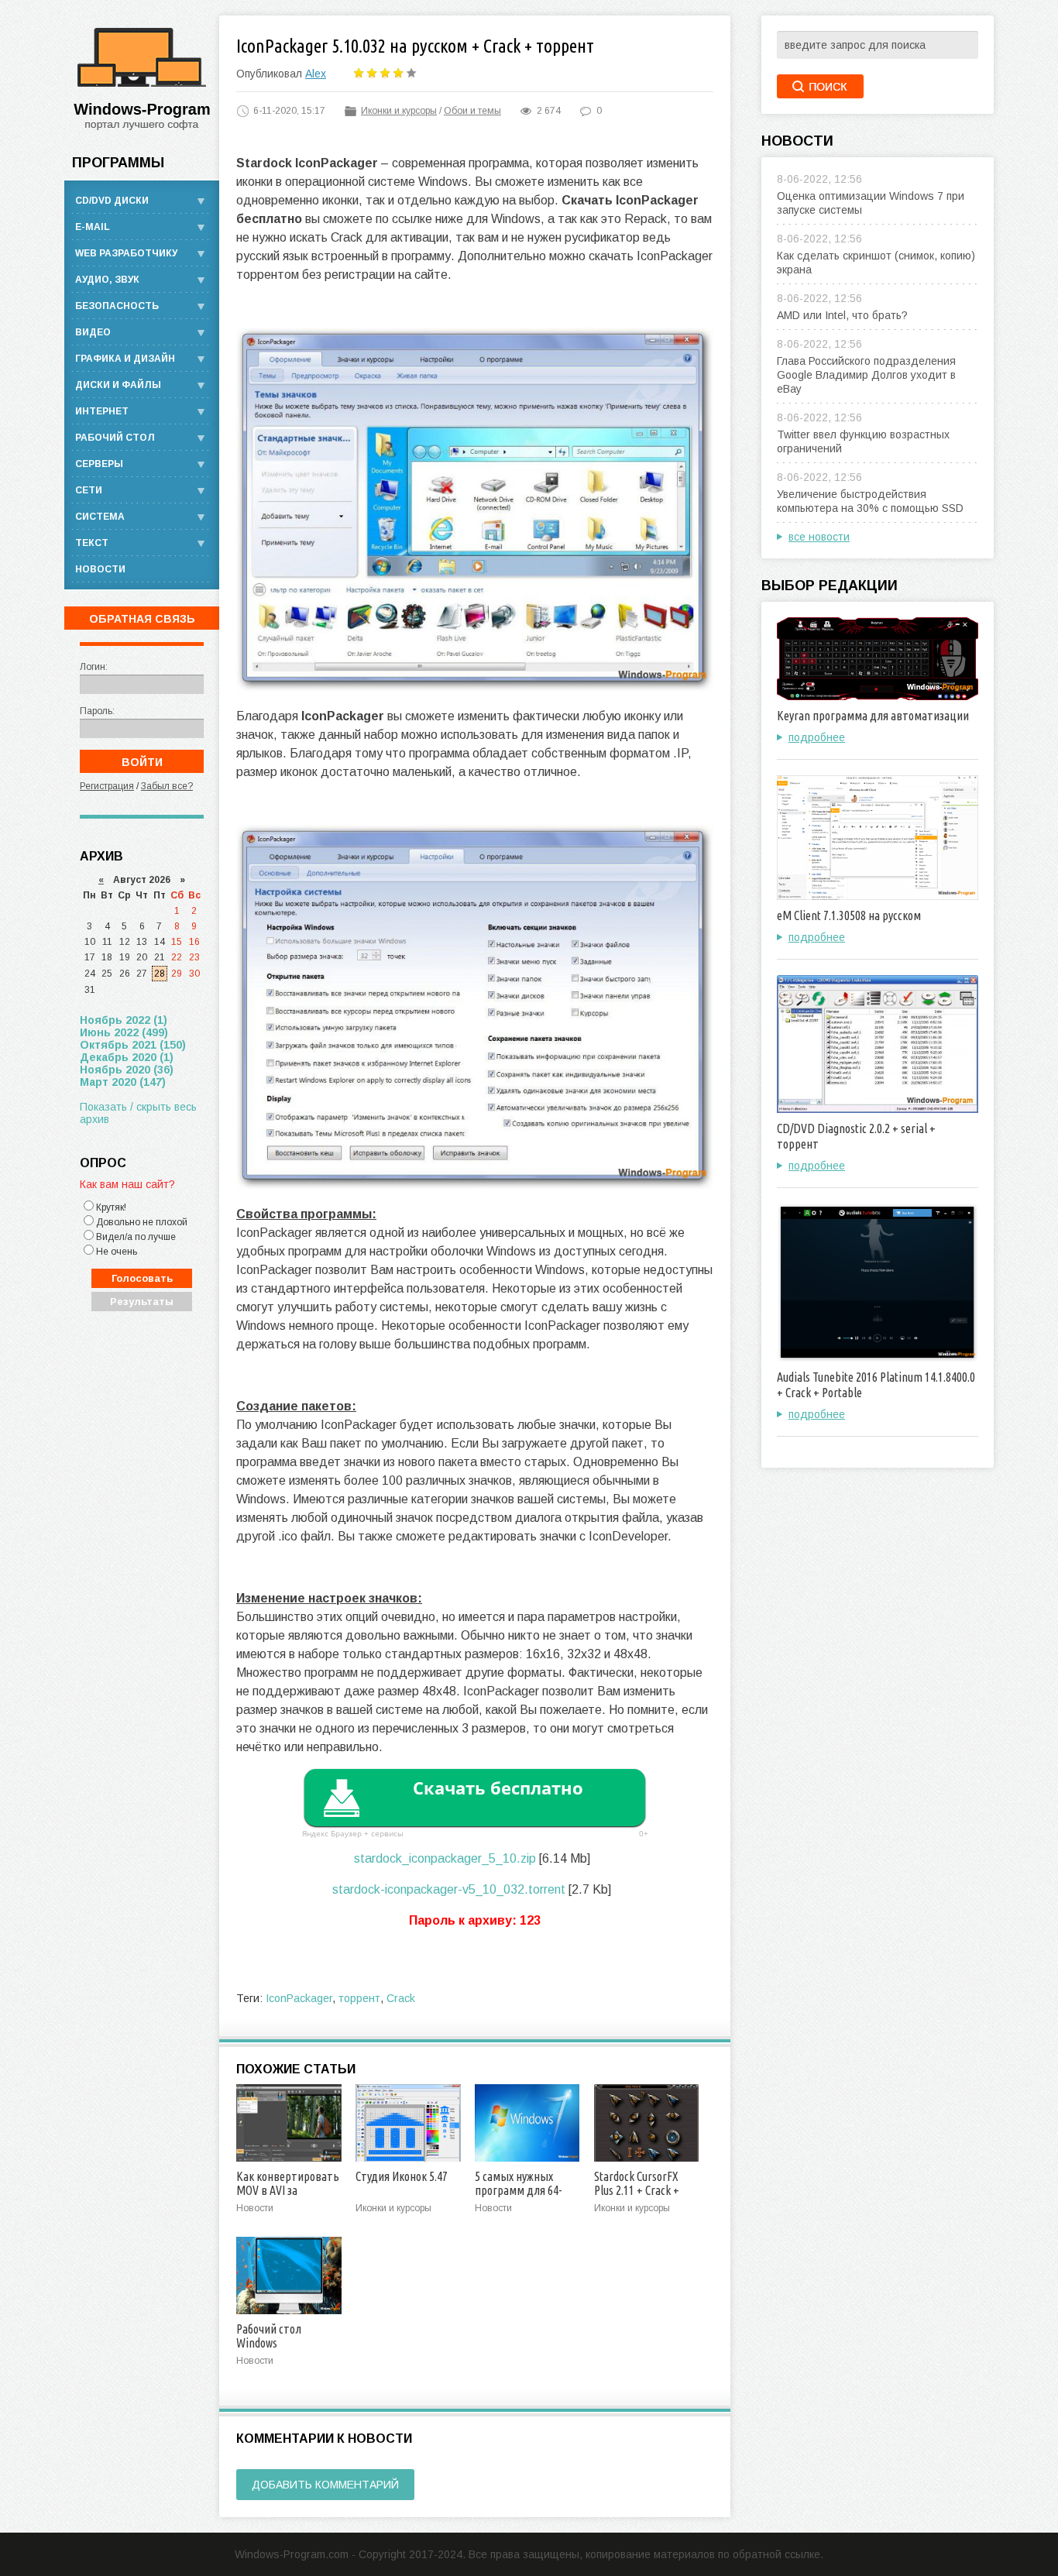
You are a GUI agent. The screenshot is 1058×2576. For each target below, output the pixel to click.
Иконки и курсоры (399, 111)
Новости (100, 569)
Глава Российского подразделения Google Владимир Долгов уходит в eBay (866, 375)
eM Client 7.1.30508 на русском (849, 915)
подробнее (817, 737)
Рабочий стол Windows (269, 2336)
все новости (819, 537)
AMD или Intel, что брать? (842, 315)
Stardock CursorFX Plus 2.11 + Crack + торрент (637, 2190)
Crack (401, 1998)
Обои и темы (472, 111)
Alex (316, 74)
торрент (359, 1998)
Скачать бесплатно (498, 1788)
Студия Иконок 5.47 (402, 2176)
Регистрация (107, 786)
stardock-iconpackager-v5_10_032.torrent (449, 1889)
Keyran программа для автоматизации (873, 716)
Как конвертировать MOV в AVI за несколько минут (288, 2190)
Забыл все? (167, 786)
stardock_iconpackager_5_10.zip (445, 1858)
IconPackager (299, 1998)
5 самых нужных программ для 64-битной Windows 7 (518, 2190)
